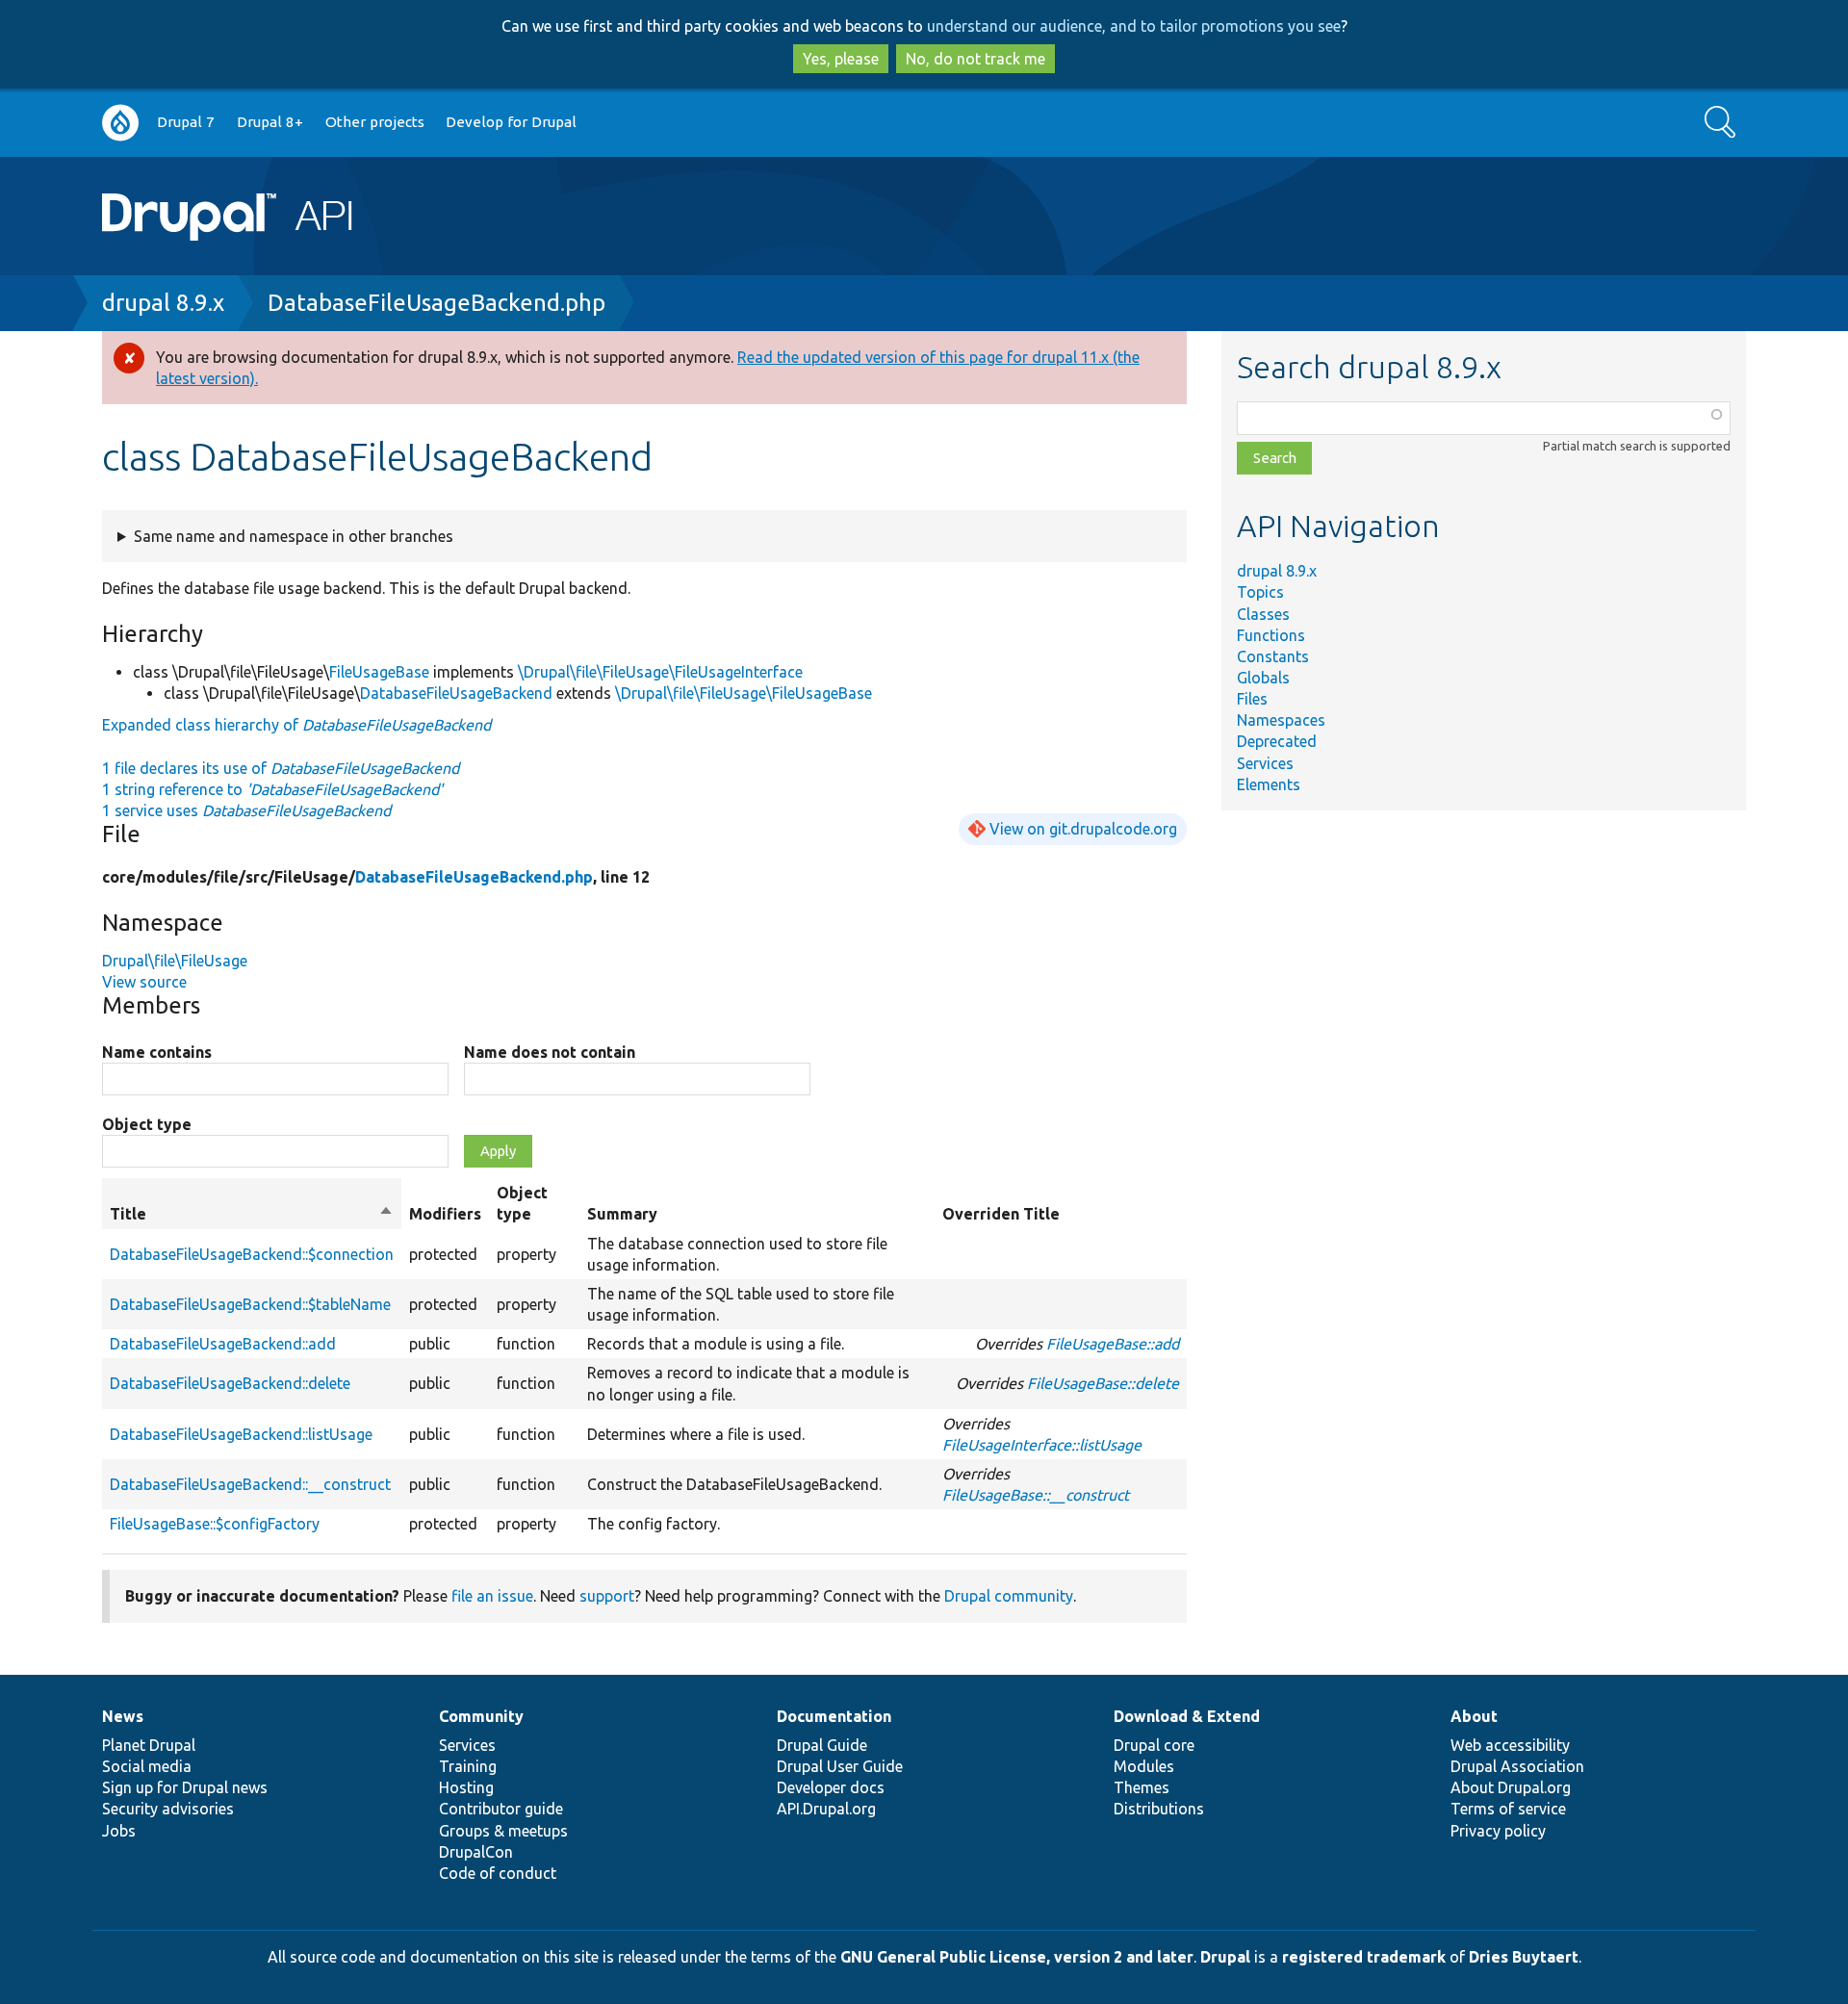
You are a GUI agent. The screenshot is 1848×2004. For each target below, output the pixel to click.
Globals (1263, 678)
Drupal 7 (186, 122)
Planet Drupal (149, 1745)
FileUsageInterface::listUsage (1042, 1445)
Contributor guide (501, 1809)
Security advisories (168, 1809)
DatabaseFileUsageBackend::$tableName (250, 1304)
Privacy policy (1498, 1831)
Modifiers (445, 1214)
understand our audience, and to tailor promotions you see (1134, 26)
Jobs (119, 1831)
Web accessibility (1510, 1745)
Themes (1142, 1787)
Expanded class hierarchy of (296, 725)
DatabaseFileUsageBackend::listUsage (241, 1434)
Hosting (466, 1787)
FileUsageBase (379, 672)
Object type (147, 1124)
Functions (1271, 635)
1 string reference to (272, 789)
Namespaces (1281, 720)
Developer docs (831, 1787)
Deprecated (1277, 741)
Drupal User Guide (840, 1766)
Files (1252, 699)
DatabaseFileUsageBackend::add (223, 1344)
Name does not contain (550, 1052)
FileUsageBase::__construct (1036, 1495)
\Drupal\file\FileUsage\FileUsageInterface (660, 672)
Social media (147, 1766)
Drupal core (1154, 1745)
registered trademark (1364, 1957)
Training (468, 1766)
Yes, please (841, 59)
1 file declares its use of (281, 768)
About (1474, 1716)
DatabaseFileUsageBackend (456, 693)
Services (1265, 763)
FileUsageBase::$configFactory (215, 1524)
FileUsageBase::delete (1103, 1383)
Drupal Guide (822, 1745)
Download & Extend (1187, 1716)
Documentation (834, 1716)
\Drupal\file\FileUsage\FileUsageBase (744, 693)
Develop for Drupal (511, 122)
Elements (1269, 784)
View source (144, 982)
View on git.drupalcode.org (1083, 829)
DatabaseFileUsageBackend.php (436, 303)
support (607, 1596)
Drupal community (1009, 1596)
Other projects (375, 122)
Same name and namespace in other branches (294, 536)
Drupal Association (1517, 1766)
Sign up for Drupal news (185, 1787)
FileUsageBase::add (1113, 1344)
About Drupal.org (1511, 1787)
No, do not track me (975, 59)
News (123, 1716)
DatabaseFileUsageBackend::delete (230, 1383)
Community (481, 1716)
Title (252, 1215)
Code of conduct (498, 1873)
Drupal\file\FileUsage (175, 961)
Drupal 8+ (270, 122)
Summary (622, 1214)
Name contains (157, 1052)
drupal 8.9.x (163, 303)
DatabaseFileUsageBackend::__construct (250, 1484)
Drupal (1225, 1957)
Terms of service (1508, 1809)
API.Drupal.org (826, 1809)
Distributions (1159, 1809)
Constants (1273, 656)
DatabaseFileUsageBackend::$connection (252, 1254)
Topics (1260, 592)
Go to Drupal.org (120, 123)
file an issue (492, 1596)
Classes (1263, 614)
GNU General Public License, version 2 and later (1017, 1957)
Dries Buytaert (1524, 1957)
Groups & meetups (503, 1831)
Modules (1144, 1766)
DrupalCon (476, 1852)
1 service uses (246, 810)
